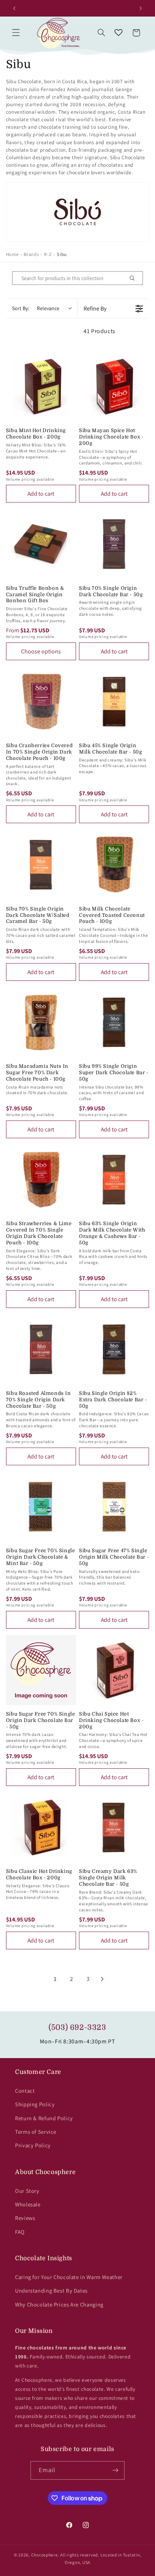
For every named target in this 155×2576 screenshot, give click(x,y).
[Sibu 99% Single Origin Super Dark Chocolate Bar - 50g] (114, 1022)
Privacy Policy (33, 2145)
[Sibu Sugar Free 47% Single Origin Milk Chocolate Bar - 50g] (114, 1507)
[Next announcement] (141, 8)
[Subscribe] (115, 2470)
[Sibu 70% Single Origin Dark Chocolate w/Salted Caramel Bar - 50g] (41, 865)
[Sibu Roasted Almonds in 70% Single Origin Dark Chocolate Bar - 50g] (41, 1349)
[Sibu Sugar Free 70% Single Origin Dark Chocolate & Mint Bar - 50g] (41, 1507)
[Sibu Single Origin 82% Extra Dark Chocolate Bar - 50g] (114, 1349)
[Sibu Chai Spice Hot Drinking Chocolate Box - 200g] (114, 1670)
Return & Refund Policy (44, 2118)
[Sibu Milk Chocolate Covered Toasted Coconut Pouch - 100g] (114, 865)
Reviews (25, 2218)
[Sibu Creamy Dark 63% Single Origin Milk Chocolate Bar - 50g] (114, 1827)
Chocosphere (45, 2555)
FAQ (20, 2232)
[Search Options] (135, 278)
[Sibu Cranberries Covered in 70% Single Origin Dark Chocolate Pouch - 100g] (41, 702)
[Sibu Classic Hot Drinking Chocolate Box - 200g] (41, 1827)
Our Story (27, 2191)
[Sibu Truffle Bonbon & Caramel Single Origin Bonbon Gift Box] (41, 544)
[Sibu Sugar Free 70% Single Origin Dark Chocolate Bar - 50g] (41, 1670)
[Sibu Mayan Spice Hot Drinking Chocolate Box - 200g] (114, 387)
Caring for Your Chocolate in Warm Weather (69, 2277)
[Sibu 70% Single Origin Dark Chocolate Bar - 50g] (114, 544)
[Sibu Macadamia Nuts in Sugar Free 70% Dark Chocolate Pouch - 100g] (41, 1022)
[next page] (102, 1979)
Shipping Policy (35, 2104)
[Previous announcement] (14, 8)
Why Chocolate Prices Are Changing (59, 2304)
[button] (16, 33)
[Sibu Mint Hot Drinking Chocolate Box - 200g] (41, 387)
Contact (25, 2091)
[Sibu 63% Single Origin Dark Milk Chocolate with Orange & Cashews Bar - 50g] (114, 1180)
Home (12, 254)
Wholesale (28, 2204)
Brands (31, 254)
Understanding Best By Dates (51, 2291)
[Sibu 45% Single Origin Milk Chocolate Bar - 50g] (114, 702)
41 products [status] (100, 331)
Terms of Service (36, 2132)
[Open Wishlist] (119, 33)
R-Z (48, 254)
